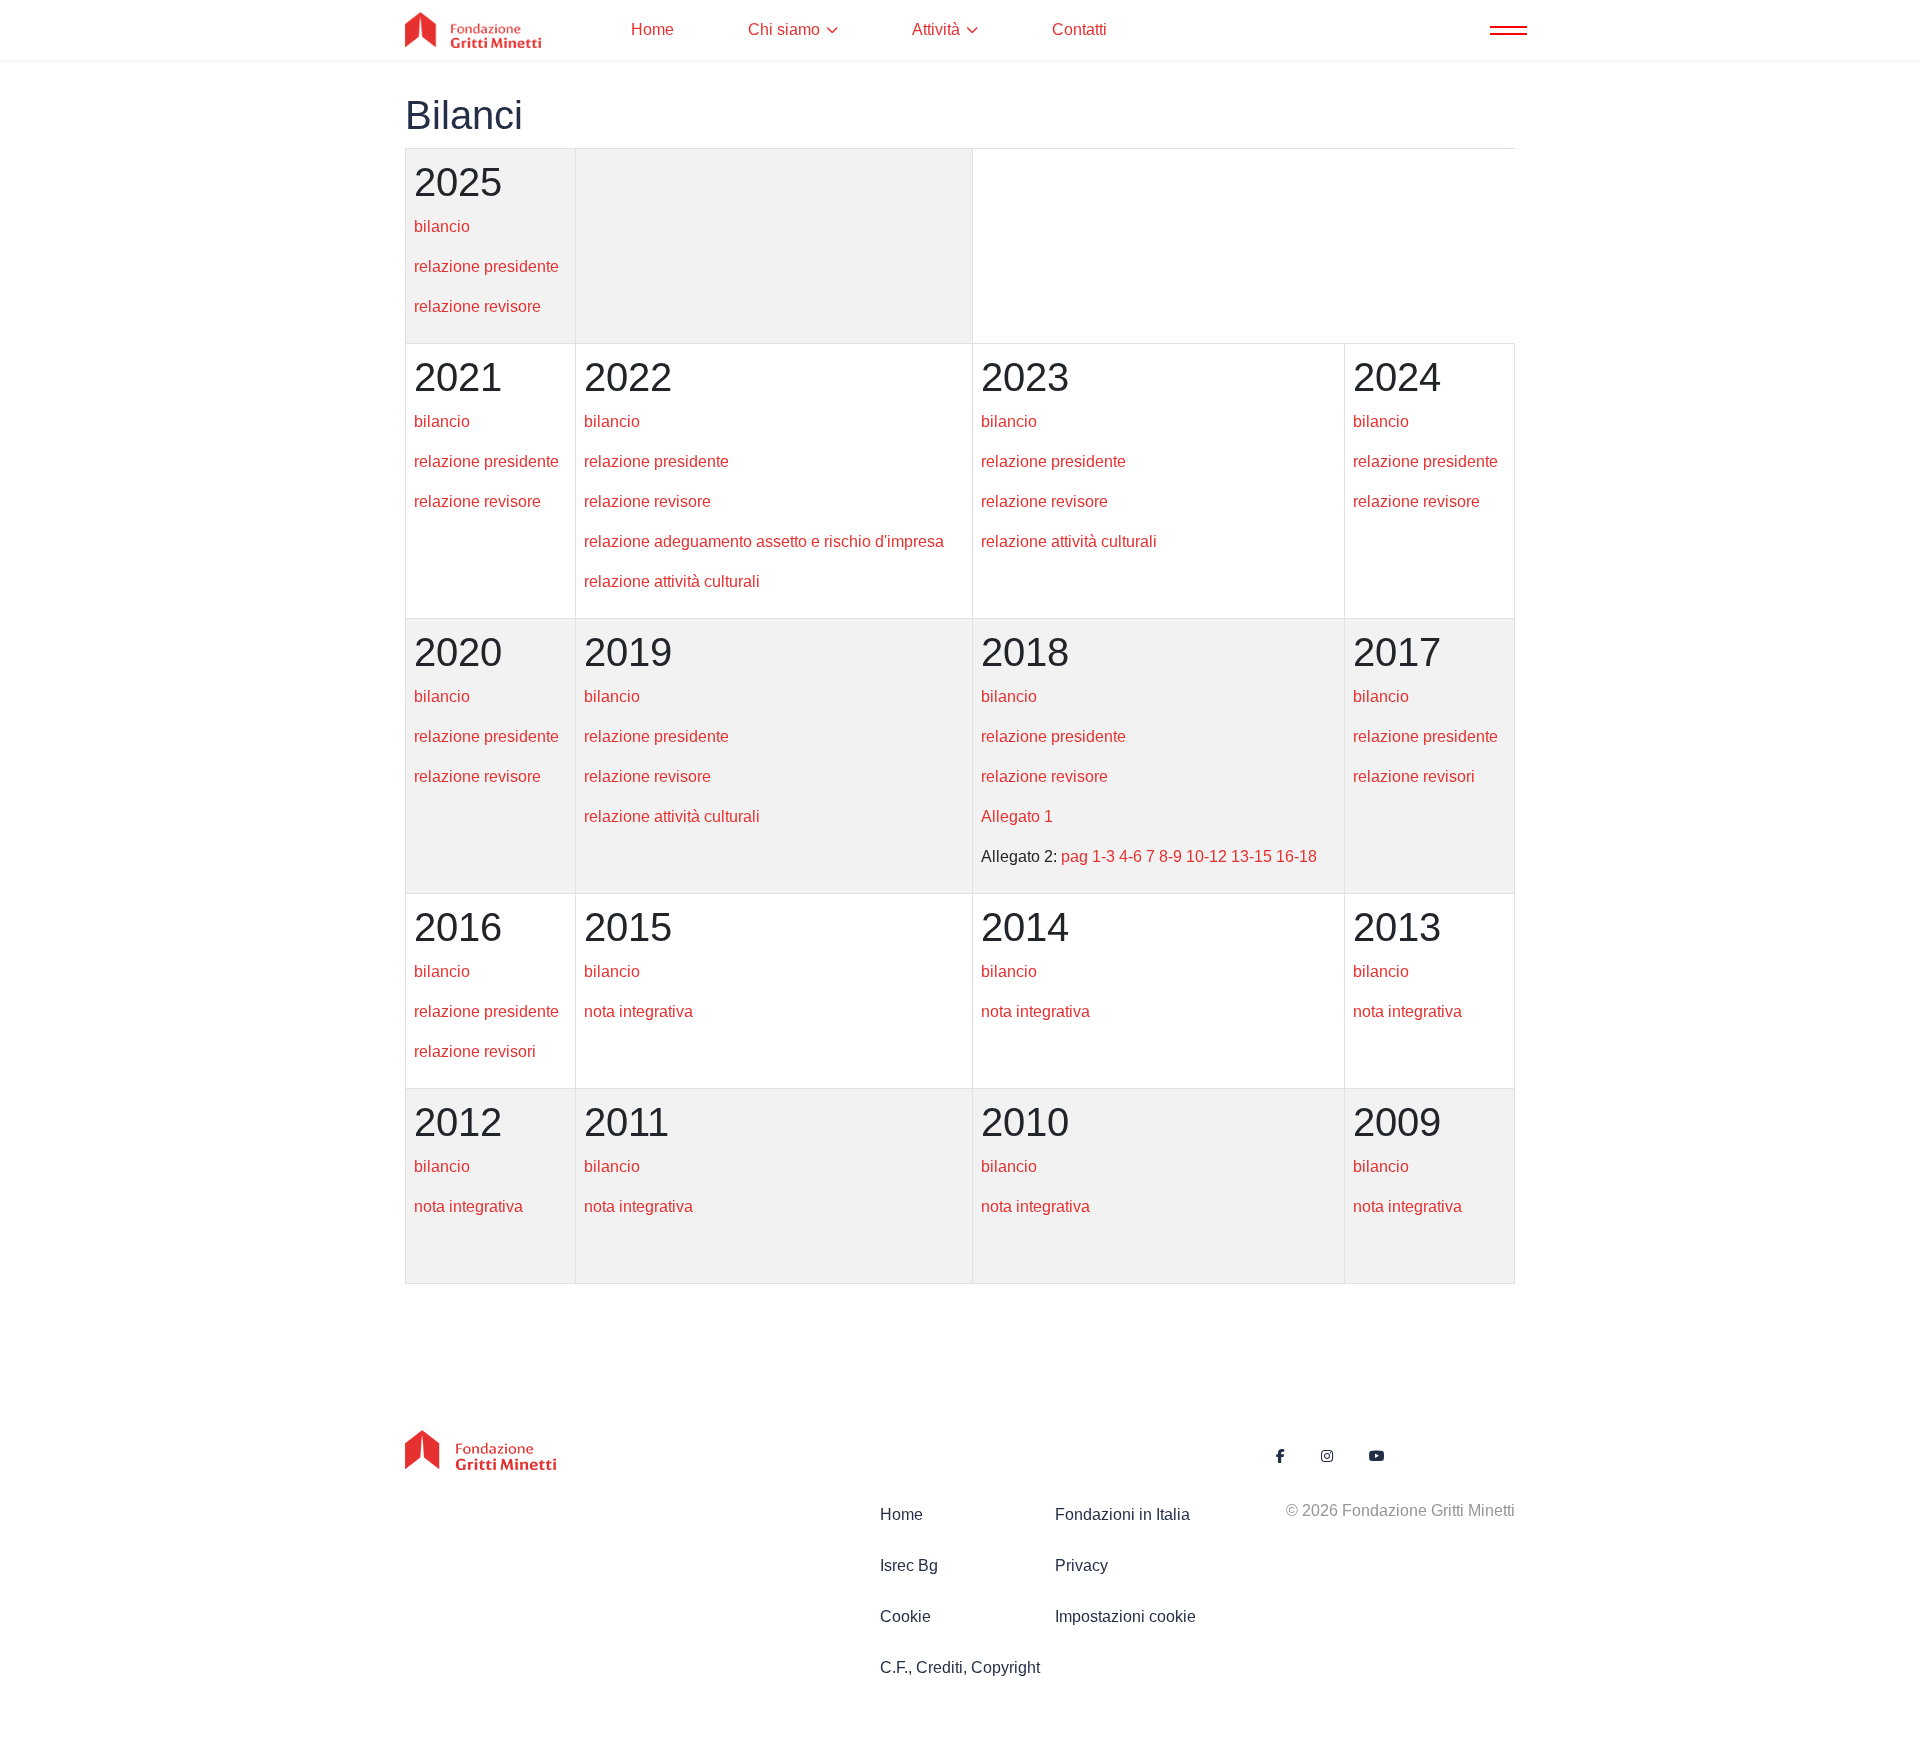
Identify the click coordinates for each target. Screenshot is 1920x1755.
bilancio (442, 226)
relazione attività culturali (672, 581)
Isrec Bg (909, 1565)
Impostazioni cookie (1125, 1616)
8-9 (1170, 856)
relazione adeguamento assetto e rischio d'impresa (764, 541)
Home (652, 29)
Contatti (1079, 29)
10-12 (1206, 856)
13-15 (1251, 856)
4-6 (1130, 856)
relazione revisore (477, 306)
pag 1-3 (1088, 856)
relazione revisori (1414, 776)
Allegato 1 (1017, 816)
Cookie (905, 1616)
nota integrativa (638, 1011)
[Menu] (1502, 30)
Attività (936, 29)
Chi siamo (784, 29)
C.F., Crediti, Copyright (960, 1667)
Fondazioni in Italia (1122, 1514)
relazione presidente (486, 266)
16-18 (1296, 856)
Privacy (1081, 1565)
